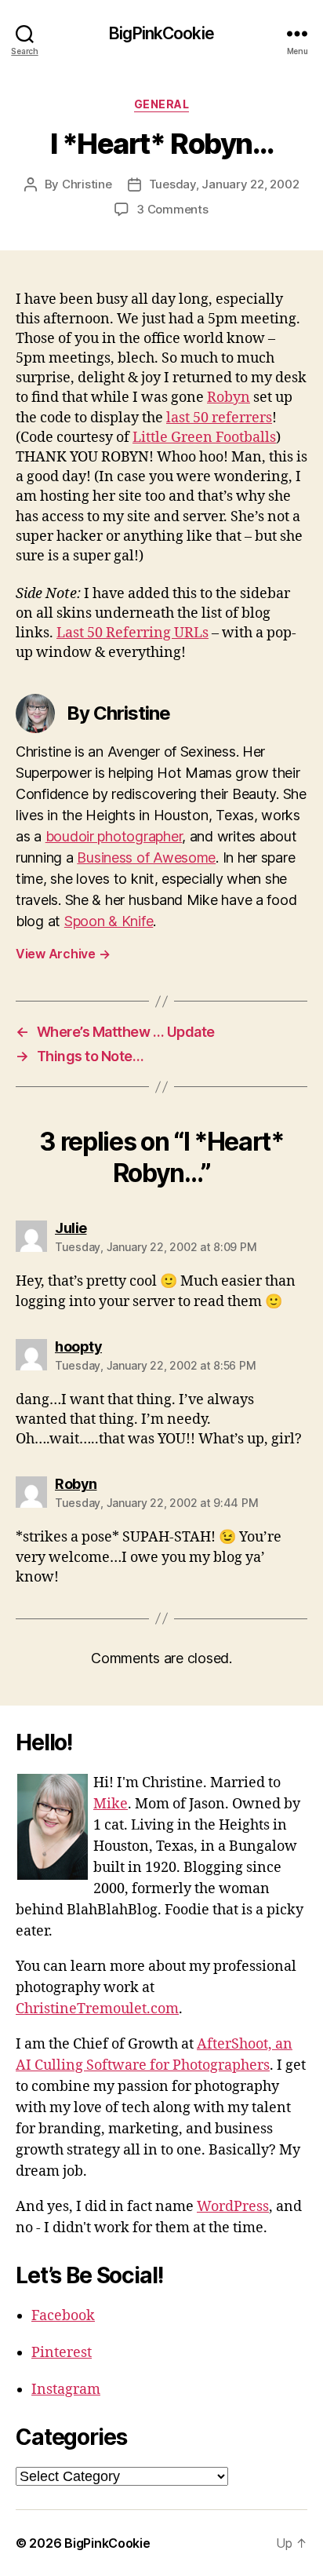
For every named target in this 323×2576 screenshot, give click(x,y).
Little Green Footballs (204, 438)
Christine (87, 184)
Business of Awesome (146, 857)
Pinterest (62, 2353)
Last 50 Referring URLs (132, 633)
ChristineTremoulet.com (97, 2009)
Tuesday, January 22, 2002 (224, 184)
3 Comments (172, 209)
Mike (111, 1804)
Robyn (229, 398)
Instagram (66, 2390)
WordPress (233, 2207)
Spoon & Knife (109, 921)
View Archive (63, 954)
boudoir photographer (114, 836)
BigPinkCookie (161, 33)
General (162, 104)
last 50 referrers (219, 418)
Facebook (63, 2316)
